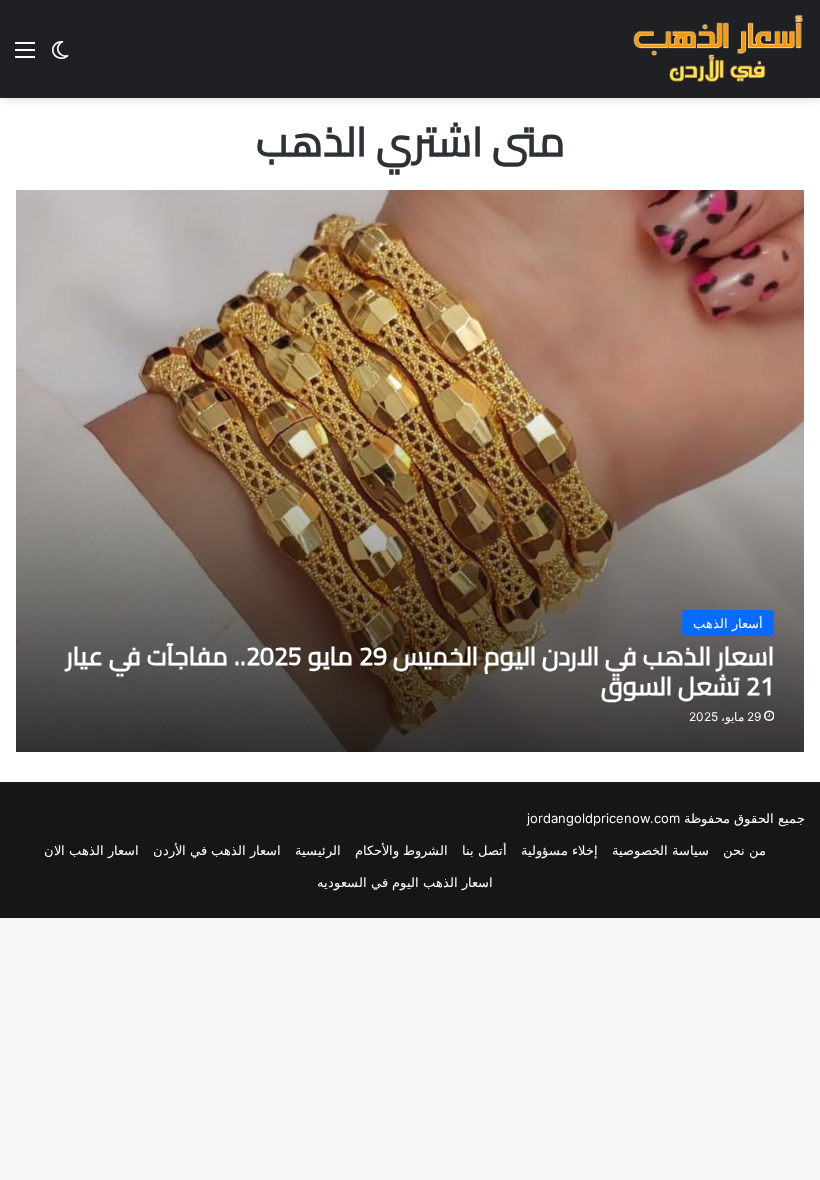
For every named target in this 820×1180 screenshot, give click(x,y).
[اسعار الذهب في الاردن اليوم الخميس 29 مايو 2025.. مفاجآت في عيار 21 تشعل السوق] (410, 470)
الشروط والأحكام (401, 850)
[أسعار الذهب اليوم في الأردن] (718, 49)
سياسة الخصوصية (660, 850)
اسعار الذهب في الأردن (217, 850)
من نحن (744, 850)
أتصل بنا (484, 850)
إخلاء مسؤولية (559, 850)
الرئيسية (318, 850)
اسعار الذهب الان (91, 850)
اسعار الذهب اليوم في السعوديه (405, 882)
